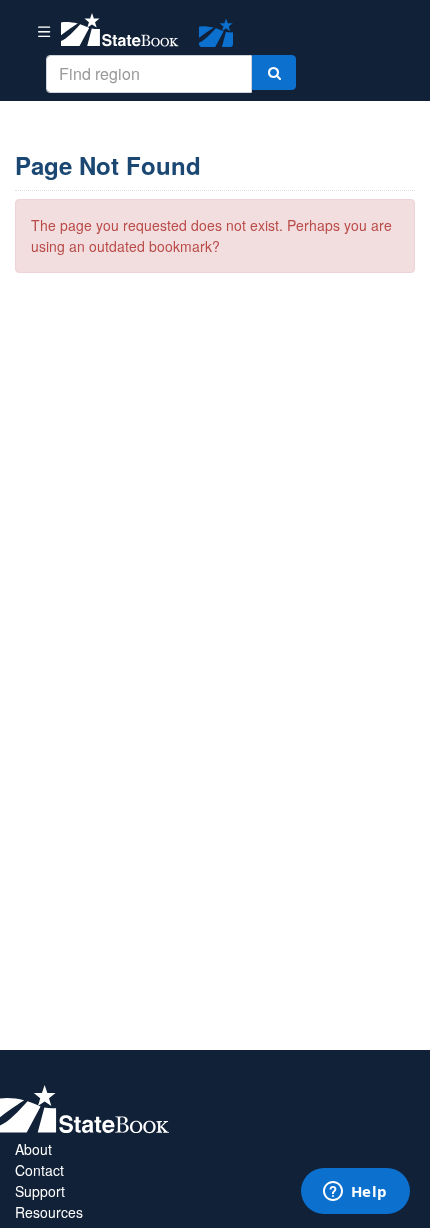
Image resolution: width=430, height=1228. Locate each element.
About (33, 1149)
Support (40, 1191)
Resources (49, 1212)
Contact (39, 1170)
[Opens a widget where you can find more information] (355, 1193)
